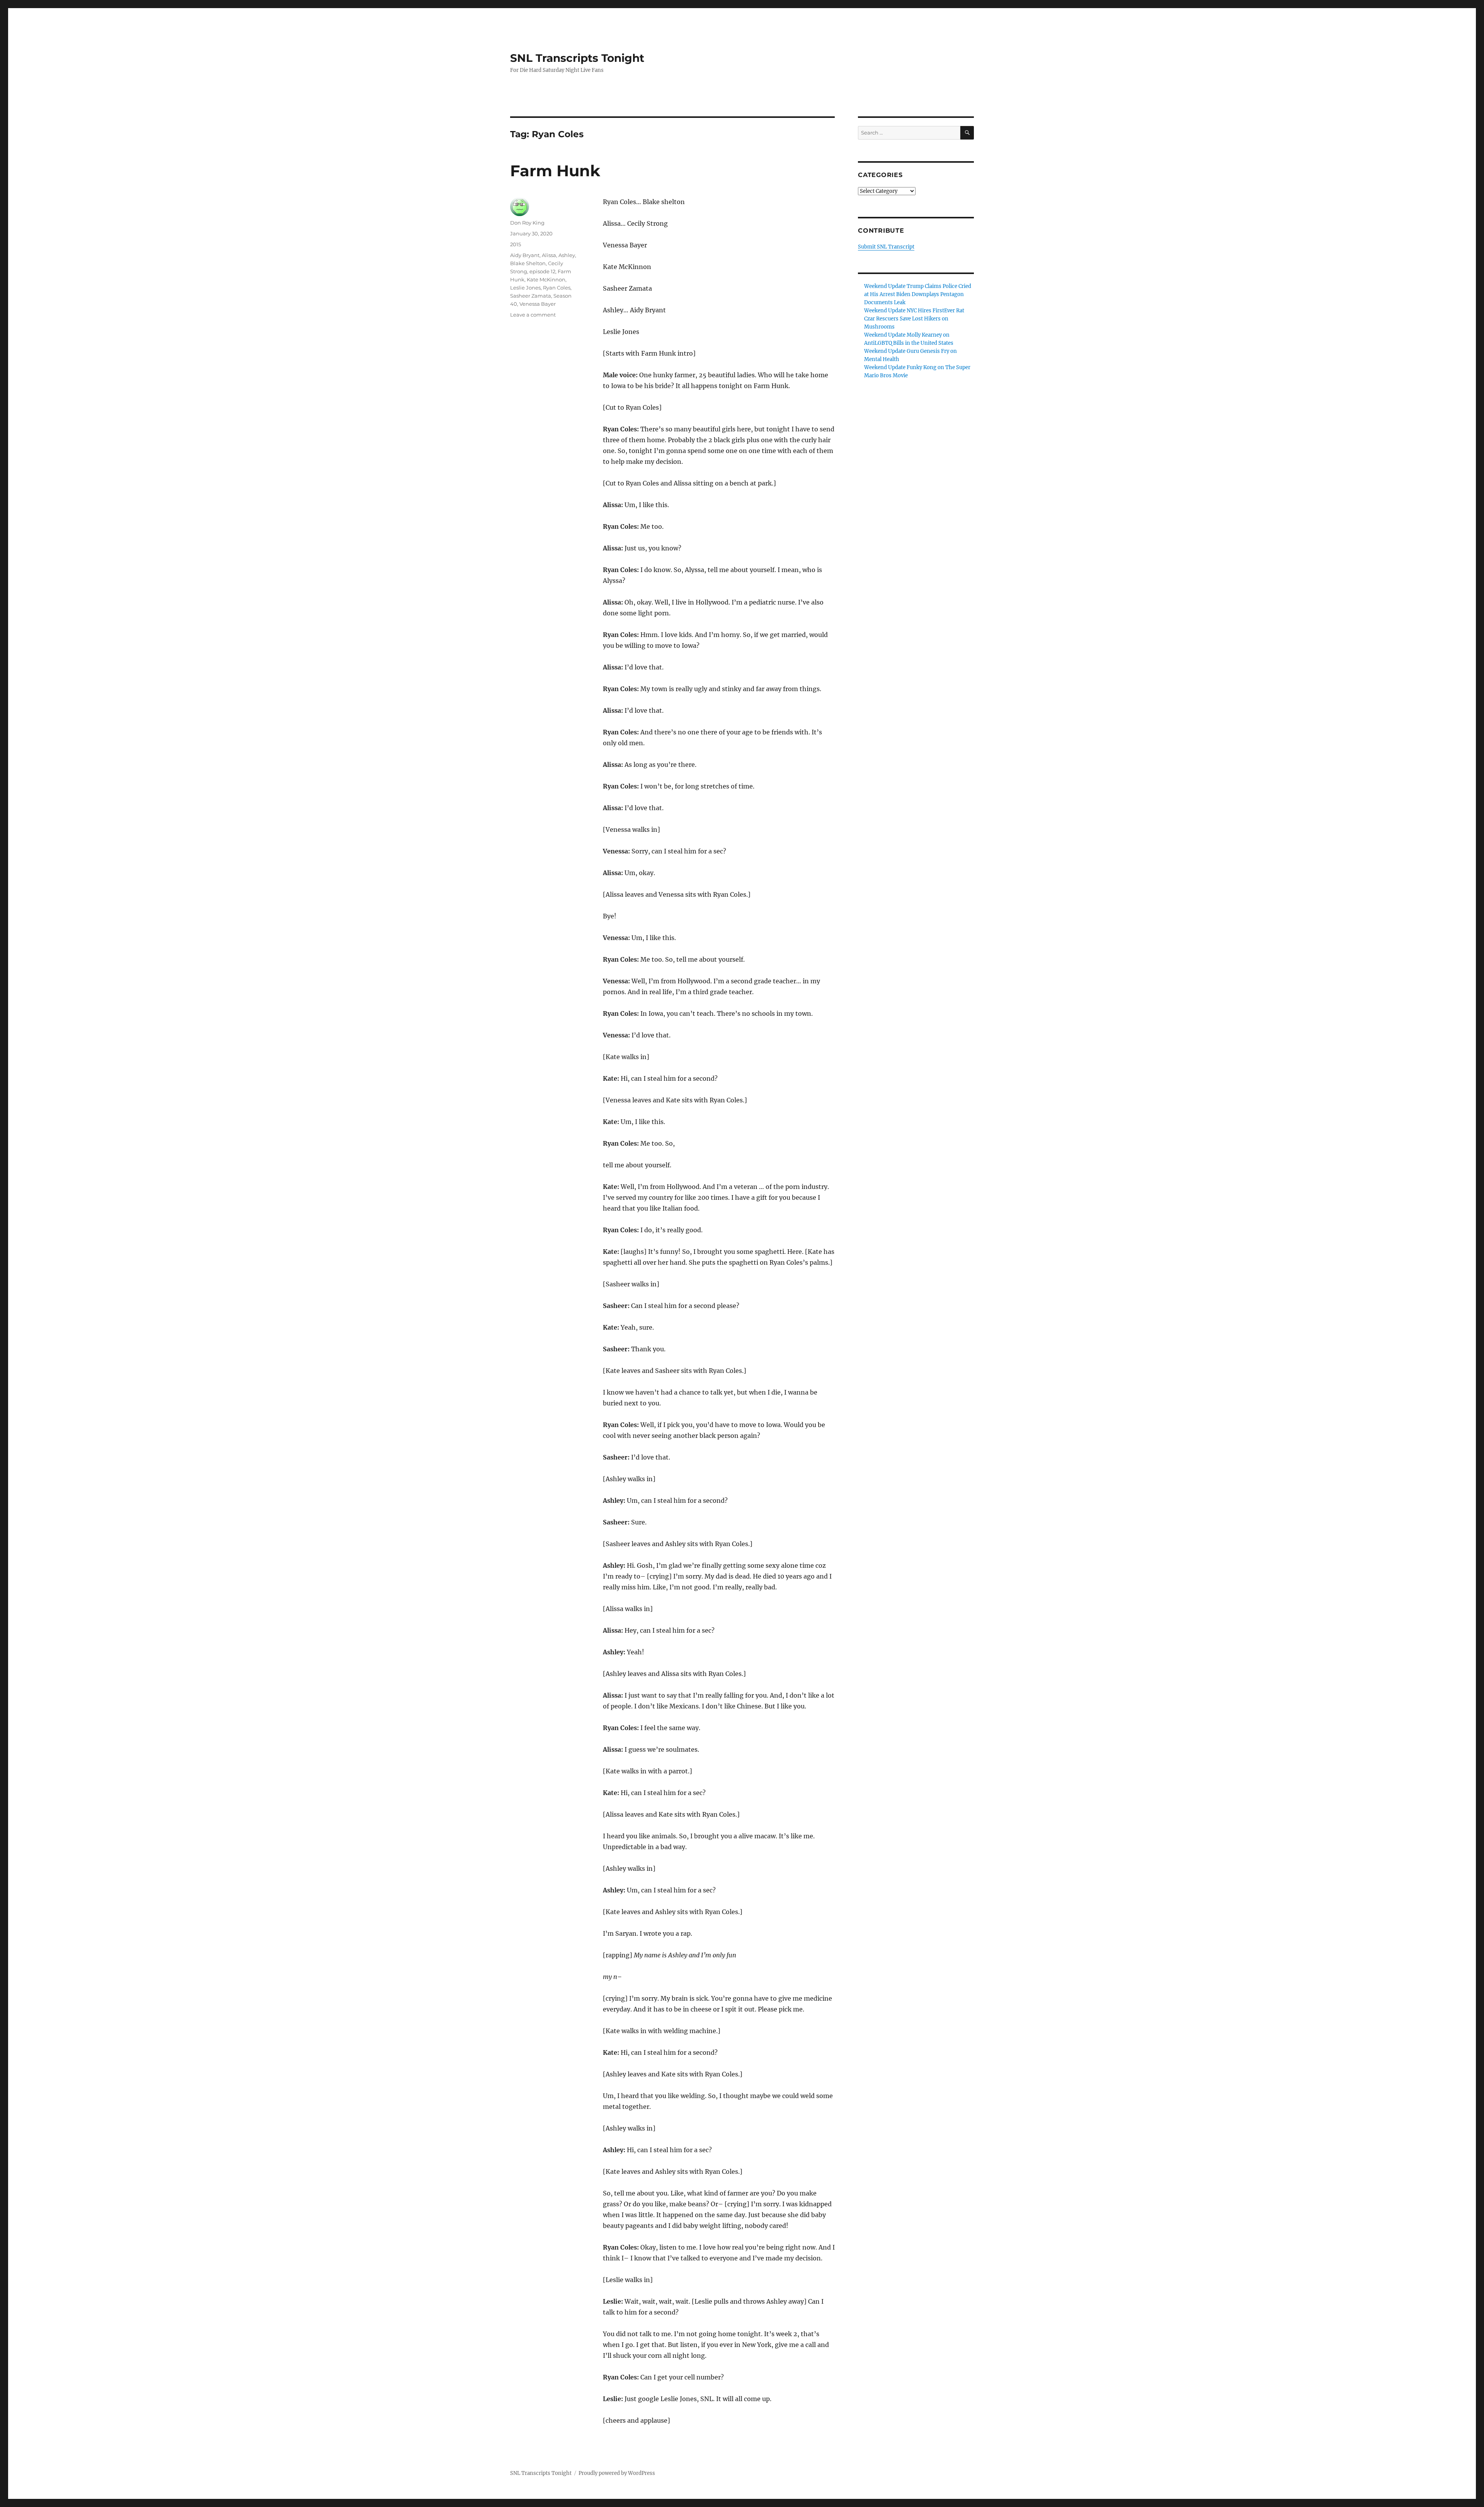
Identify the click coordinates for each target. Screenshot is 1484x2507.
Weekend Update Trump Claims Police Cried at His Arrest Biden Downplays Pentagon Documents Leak (918, 294)
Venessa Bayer (538, 304)
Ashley (567, 255)
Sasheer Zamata (531, 296)
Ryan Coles (557, 288)
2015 (516, 244)
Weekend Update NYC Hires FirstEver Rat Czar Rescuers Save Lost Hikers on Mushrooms (914, 319)
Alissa (549, 255)
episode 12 (542, 271)
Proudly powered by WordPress (617, 2473)
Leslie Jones (525, 288)
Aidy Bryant (525, 255)
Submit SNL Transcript (886, 247)
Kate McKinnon (546, 279)
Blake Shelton (528, 263)
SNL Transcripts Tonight (577, 58)
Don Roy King (527, 223)
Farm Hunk (555, 171)
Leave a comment (533, 315)
